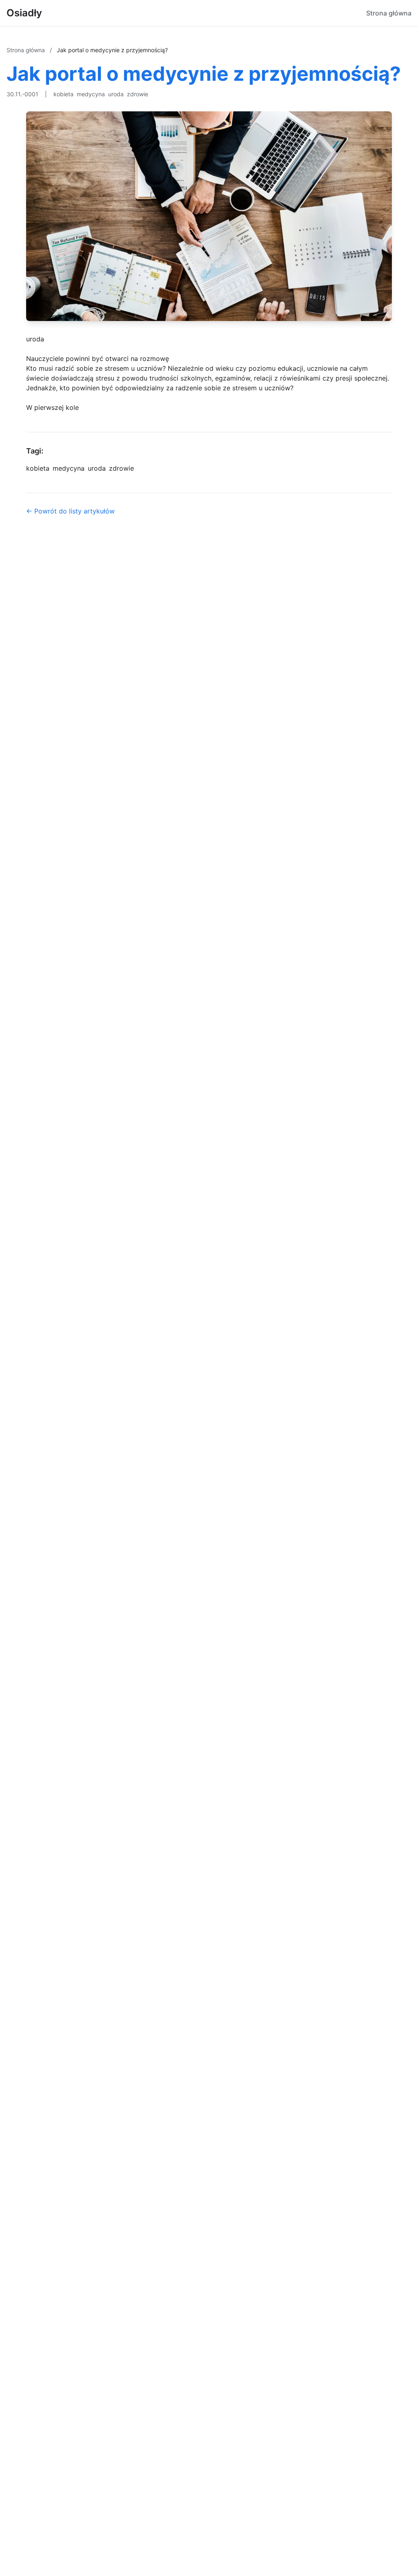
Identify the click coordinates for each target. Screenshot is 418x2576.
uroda (116, 94)
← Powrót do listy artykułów (70, 511)
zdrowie (138, 94)
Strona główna (389, 13)
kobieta (63, 94)
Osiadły (24, 13)
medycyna (91, 94)
